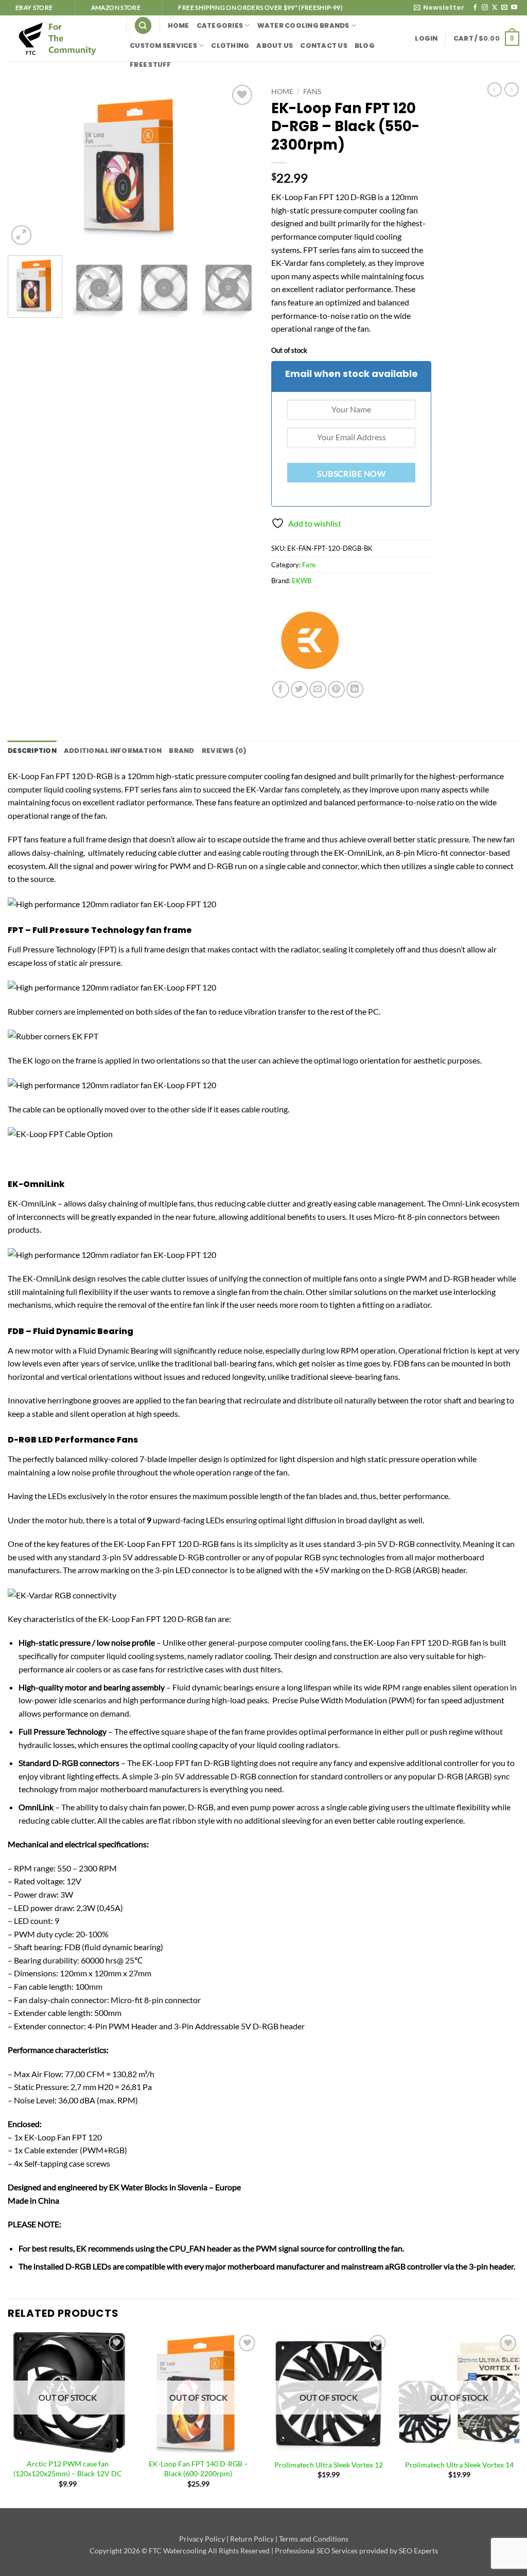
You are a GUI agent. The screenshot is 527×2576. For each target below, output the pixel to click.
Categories (220, 25)
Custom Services (163, 46)
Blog (365, 46)
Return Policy (252, 2539)
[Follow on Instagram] (485, 8)
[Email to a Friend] (318, 689)
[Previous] (26, 165)
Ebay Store (34, 7)
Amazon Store (116, 7)
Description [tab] (32, 751)
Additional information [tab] (113, 751)
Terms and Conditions (314, 2539)
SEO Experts (418, 2551)
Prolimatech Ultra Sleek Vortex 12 (329, 2465)
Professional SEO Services (316, 2551)
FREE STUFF (151, 65)
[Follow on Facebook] (475, 8)
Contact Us (324, 46)
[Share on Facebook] (281, 689)
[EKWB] (310, 642)
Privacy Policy (202, 2539)
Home (179, 25)
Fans (312, 92)
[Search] (143, 25)
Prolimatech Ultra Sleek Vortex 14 (459, 2465)
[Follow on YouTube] (514, 8)
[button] (439, 8)
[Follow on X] (495, 8)
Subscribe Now (351, 474)
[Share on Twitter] (299, 689)
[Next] (238, 165)
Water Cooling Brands (303, 25)
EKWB (302, 581)
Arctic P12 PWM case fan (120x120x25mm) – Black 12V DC (68, 2469)
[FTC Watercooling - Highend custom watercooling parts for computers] (59, 38)
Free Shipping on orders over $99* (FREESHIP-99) (260, 7)
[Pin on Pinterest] (336, 689)
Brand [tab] (181, 751)
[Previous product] (512, 89)
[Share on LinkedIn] (355, 689)
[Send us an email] (504, 8)
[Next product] (495, 89)
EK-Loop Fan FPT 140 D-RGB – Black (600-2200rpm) (198, 2469)
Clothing (230, 46)
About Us (275, 46)
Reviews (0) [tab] (224, 751)
